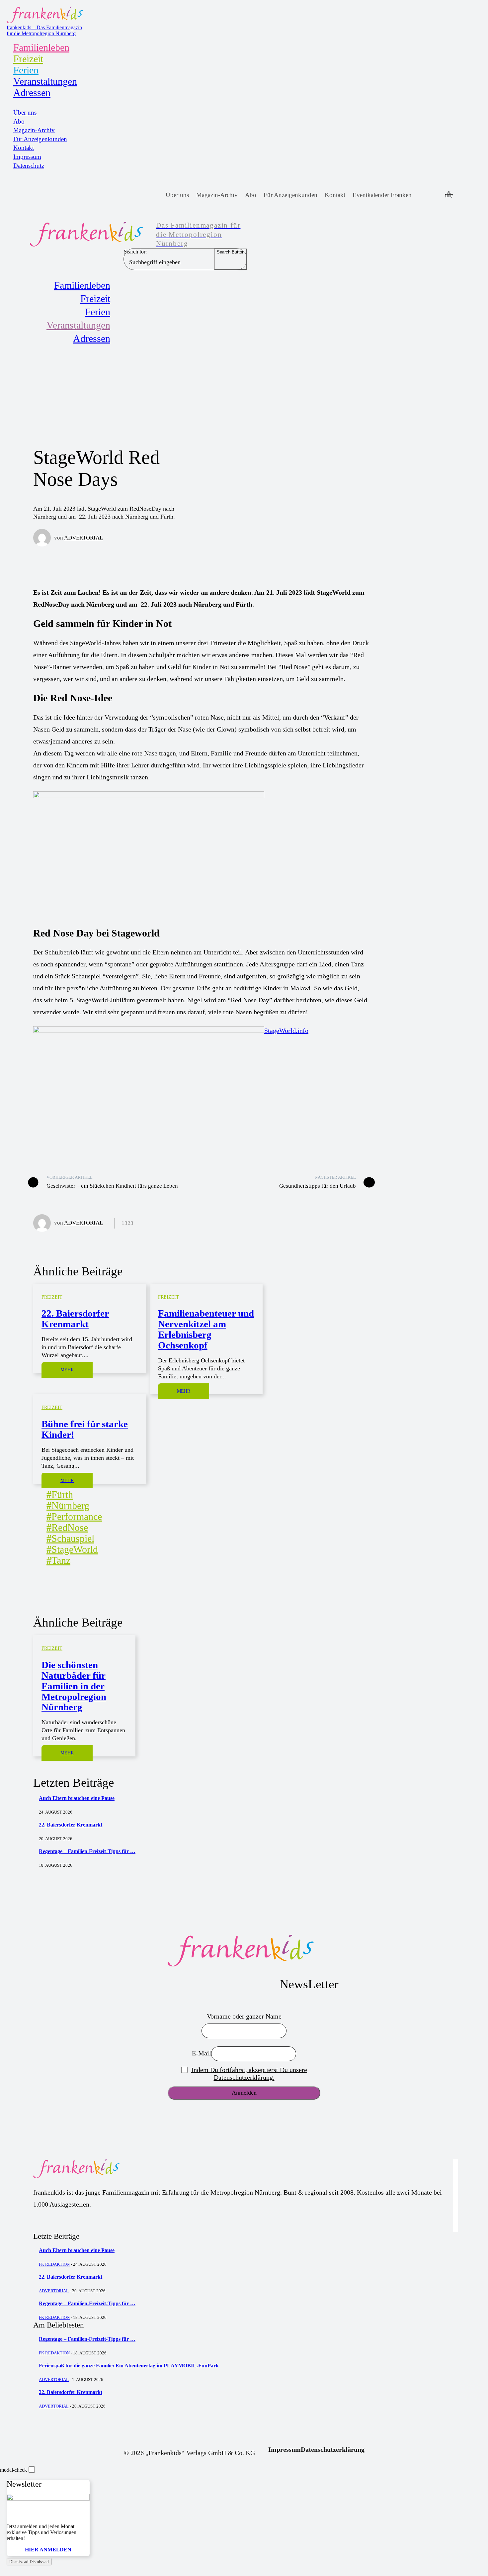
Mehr (67, 1370)
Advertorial (83, 538)
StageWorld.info (286, 1031)
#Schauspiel (70, 1538)
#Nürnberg (68, 1505)
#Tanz (58, 1560)
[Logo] (244, 1951)
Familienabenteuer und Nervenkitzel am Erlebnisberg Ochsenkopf (206, 1329)
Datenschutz (29, 166)
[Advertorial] (44, 538)
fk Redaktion (54, 2264)
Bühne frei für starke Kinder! (85, 1429)
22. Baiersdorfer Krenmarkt (75, 1319)
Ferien (26, 70)
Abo (19, 121)
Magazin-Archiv (34, 130)
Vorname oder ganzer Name (244, 2016)
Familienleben (41, 47)
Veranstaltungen (45, 81)
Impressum (27, 157)
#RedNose (67, 1527)
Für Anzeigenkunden (40, 139)
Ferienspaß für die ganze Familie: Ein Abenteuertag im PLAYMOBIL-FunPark (129, 2366)
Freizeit (28, 59)
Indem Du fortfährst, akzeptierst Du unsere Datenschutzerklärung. (249, 2074)
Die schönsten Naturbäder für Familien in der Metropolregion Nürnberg (74, 1686)
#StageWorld (72, 1549)
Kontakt (24, 148)
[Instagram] (435, 195)
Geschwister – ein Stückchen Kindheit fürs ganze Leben (112, 1186)
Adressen (32, 93)
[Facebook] (423, 195)
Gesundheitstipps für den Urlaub (318, 1186)
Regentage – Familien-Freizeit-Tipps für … (87, 1851)
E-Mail (202, 2053)
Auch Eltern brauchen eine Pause (77, 1798)
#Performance (74, 1516)
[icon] (449, 195)
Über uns (25, 112)
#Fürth (60, 1494)
